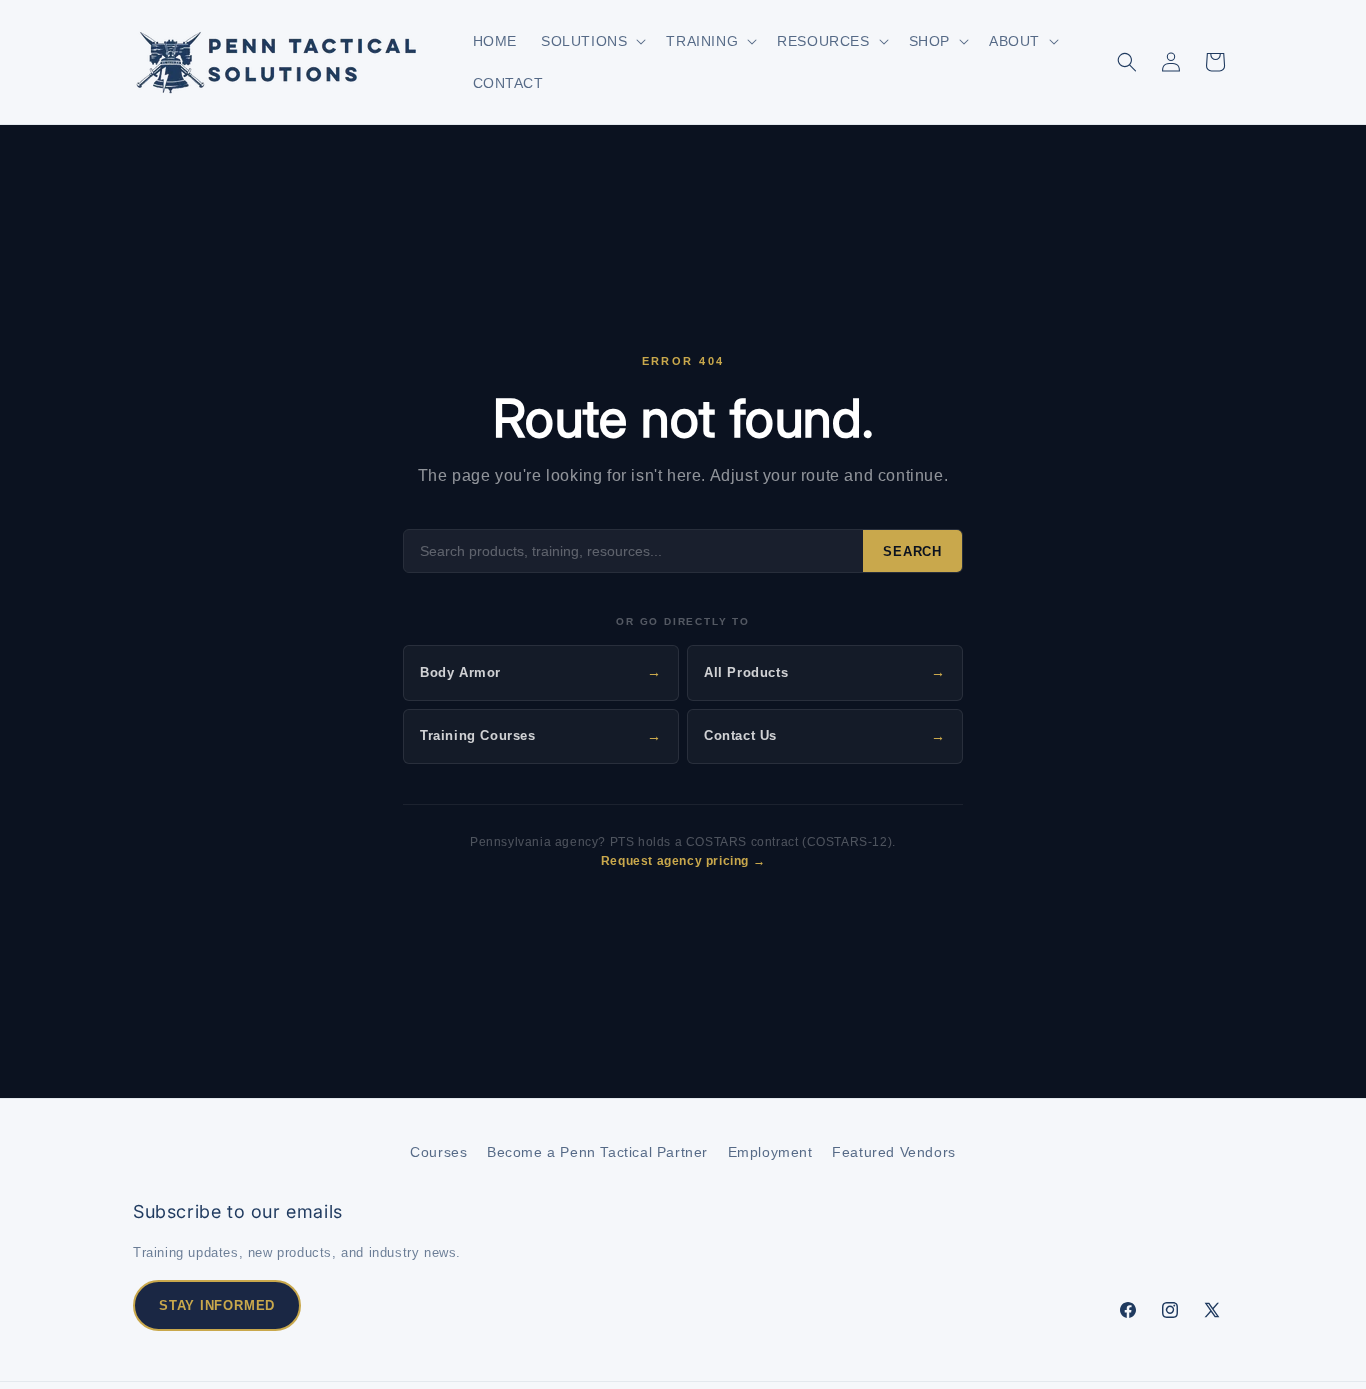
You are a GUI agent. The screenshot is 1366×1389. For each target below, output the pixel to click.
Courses (438, 1152)
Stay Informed (217, 1305)
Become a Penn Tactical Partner (597, 1152)
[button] (591, 41)
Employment (770, 1152)
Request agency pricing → (683, 861)
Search (912, 551)
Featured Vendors (894, 1152)
